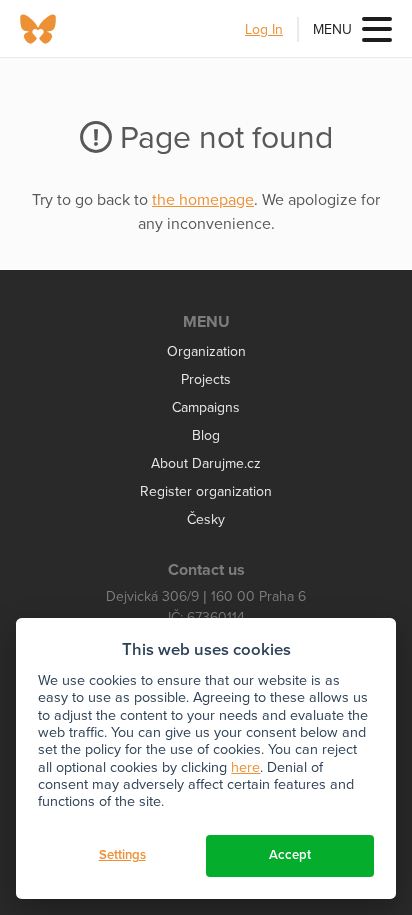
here (245, 767)
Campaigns (206, 407)
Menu (332, 29)
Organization (206, 351)
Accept (290, 855)
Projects (206, 379)
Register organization (206, 491)
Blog (206, 435)
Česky (206, 519)
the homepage (203, 200)
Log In (264, 29)
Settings (122, 855)
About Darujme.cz (206, 463)
